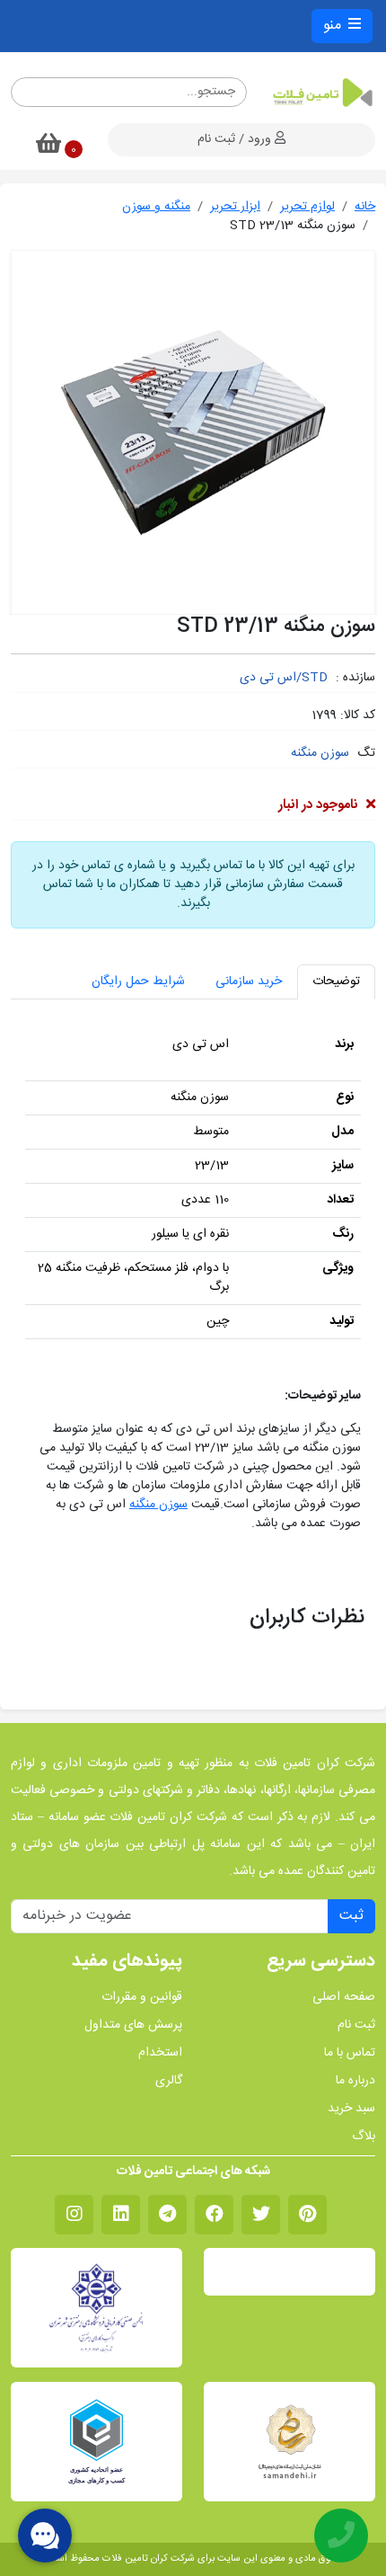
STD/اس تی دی (284, 678)
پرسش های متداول (133, 2025)
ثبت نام (356, 2025)
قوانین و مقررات (142, 1998)
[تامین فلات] (322, 93)
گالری (169, 2081)
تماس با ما (350, 2053)
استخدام (160, 2053)
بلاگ (364, 2137)
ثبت (351, 1916)
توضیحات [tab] (336, 982)
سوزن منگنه (320, 753)
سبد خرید (351, 2109)
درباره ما (355, 2081)
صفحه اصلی (344, 1998)
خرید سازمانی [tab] (249, 982)
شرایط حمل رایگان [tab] (138, 982)
